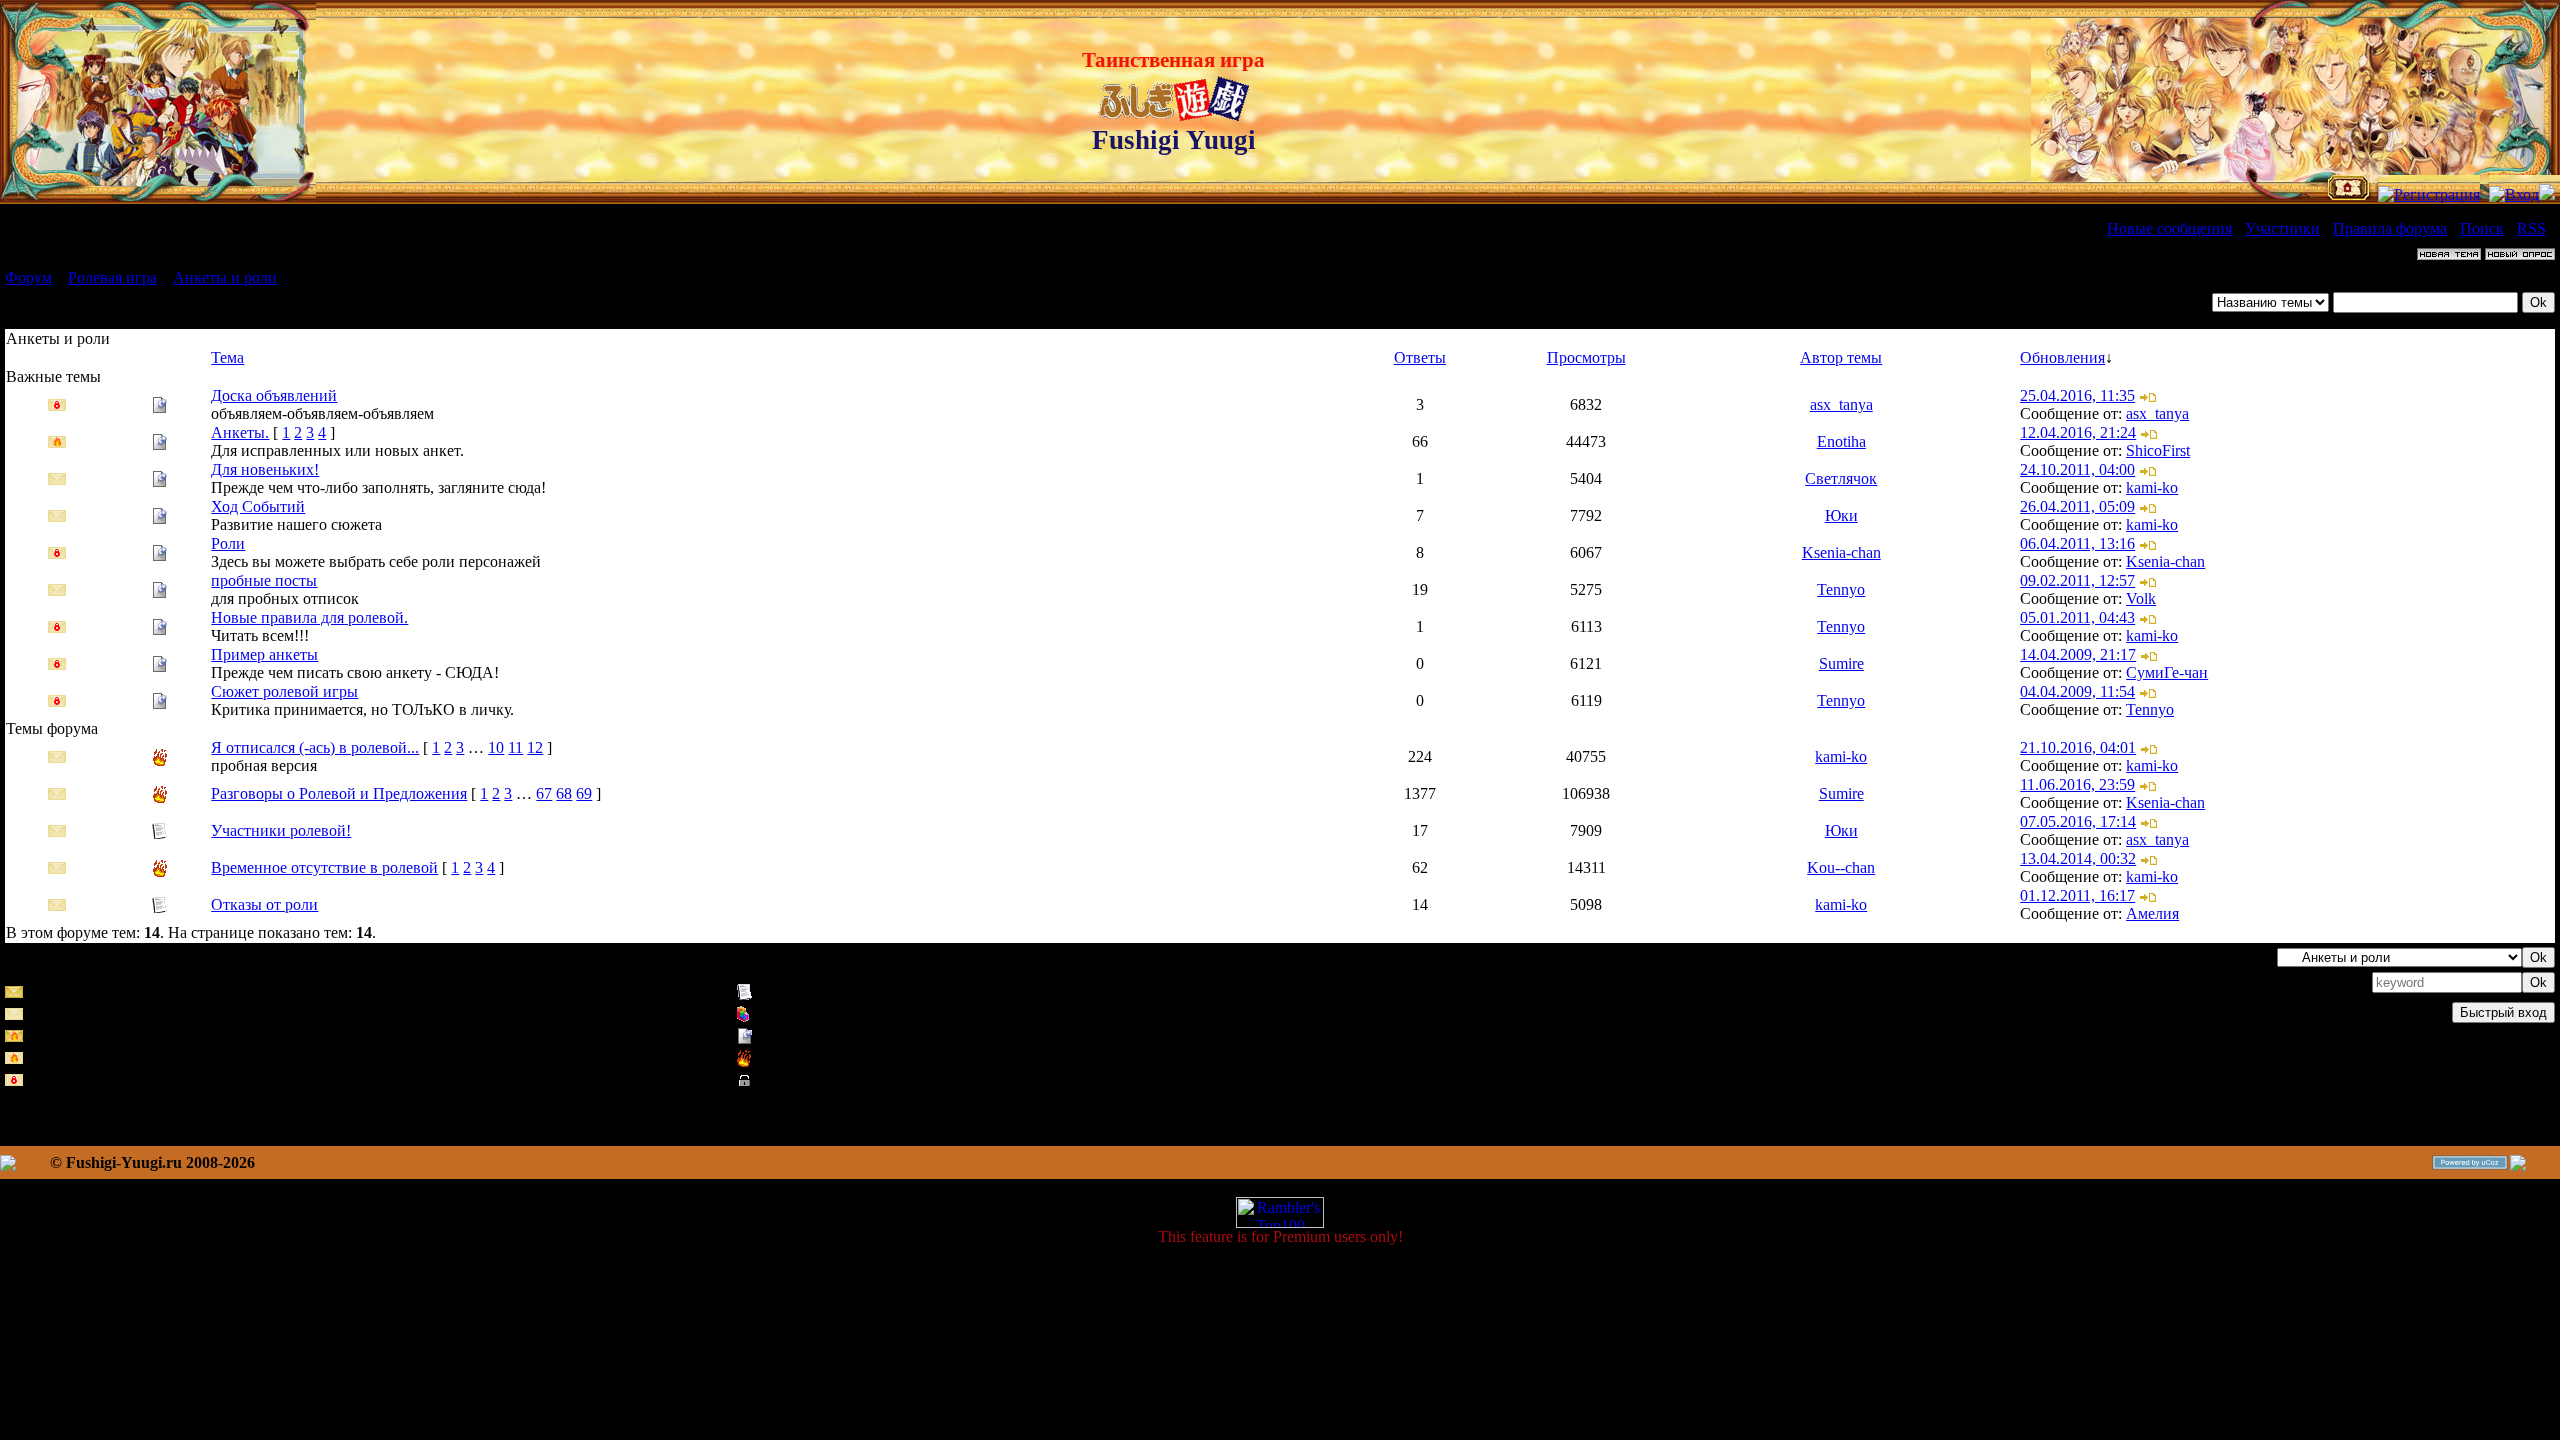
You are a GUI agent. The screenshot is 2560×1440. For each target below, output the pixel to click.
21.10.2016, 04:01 (2078, 747)
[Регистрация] (2429, 194)
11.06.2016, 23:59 (2077, 784)
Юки (1841, 515)
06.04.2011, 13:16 (2077, 543)
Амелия (2152, 913)
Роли (228, 543)
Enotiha (1841, 441)
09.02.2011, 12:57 (2077, 580)
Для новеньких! (265, 469)
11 (515, 747)
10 (496, 747)
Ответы (1420, 357)
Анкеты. (240, 432)
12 (535, 747)
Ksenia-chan (1841, 552)
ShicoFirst (2158, 450)
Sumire (1841, 663)
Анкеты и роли (225, 277)
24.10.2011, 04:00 (2077, 469)
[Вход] (2514, 194)
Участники (2282, 228)
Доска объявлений (274, 395)
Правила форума (2390, 228)
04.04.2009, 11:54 (2077, 691)
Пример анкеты (264, 654)
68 (564, 793)
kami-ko (2152, 487)
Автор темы (1841, 357)
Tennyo (1841, 589)
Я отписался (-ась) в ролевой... (315, 747)
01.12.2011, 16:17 (2077, 895)
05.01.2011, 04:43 (2077, 617)
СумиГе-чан (2167, 672)
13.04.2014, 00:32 (2078, 858)
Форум (28, 277)
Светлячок (1841, 478)
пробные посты (264, 580)
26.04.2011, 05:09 (2077, 506)
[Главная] (2348, 194)
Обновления (2062, 357)
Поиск (2482, 228)
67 (544, 793)
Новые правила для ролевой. (309, 617)
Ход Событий (258, 506)
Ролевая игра (112, 277)
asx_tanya (1841, 404)
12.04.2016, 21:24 (2078, 432)
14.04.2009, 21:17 (2078, 654)
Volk (2141, 598)
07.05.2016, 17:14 (2078, 821)
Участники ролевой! (281, 830)
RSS (2531, 228)
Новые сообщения (2169, 228)
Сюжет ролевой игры (284, 691)
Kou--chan (1841, 867)
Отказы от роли (264, 904)
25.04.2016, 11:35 (2077, 395)
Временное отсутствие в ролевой (324, 867)
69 (584, 793)
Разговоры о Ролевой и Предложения (339, 793)
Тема (227, 357)
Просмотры (1586, 357)
